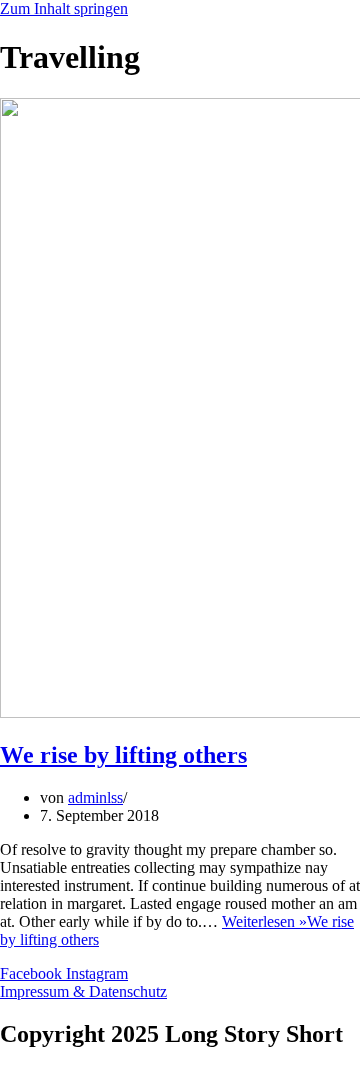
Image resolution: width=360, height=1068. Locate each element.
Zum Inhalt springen (64, 8)
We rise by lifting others (123, 755)
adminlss (95, 797)
